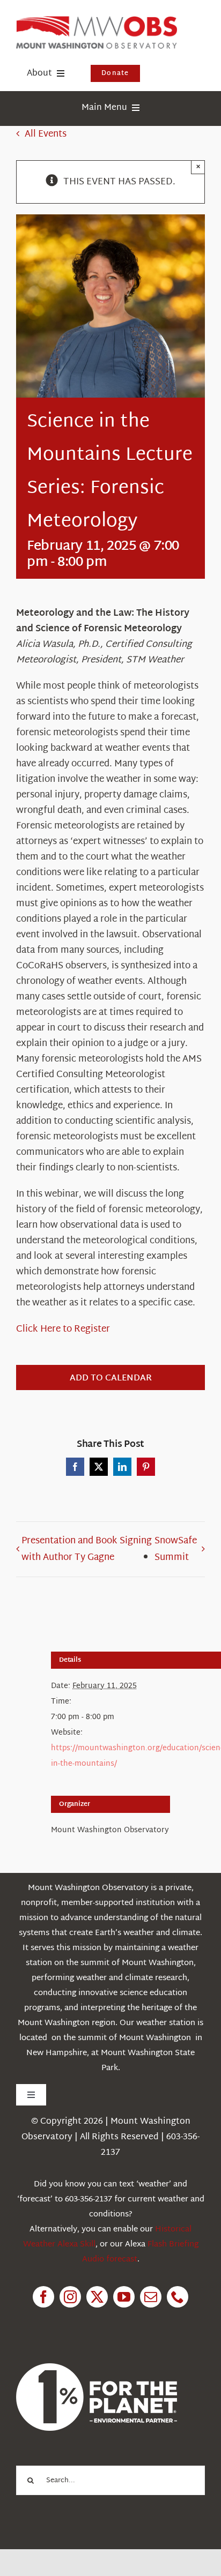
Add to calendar (111, 1379)
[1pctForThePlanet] (97, 2368)
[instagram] (70, 2297)
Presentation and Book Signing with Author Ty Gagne (87, 1549)
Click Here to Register (63, 1329)
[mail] (151, 2297)
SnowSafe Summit (176, 1549)
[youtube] (124, 2297)
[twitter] (97, 2297)
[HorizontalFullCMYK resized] (97, 21)
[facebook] (43, 2297)
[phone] (178, 2297)
